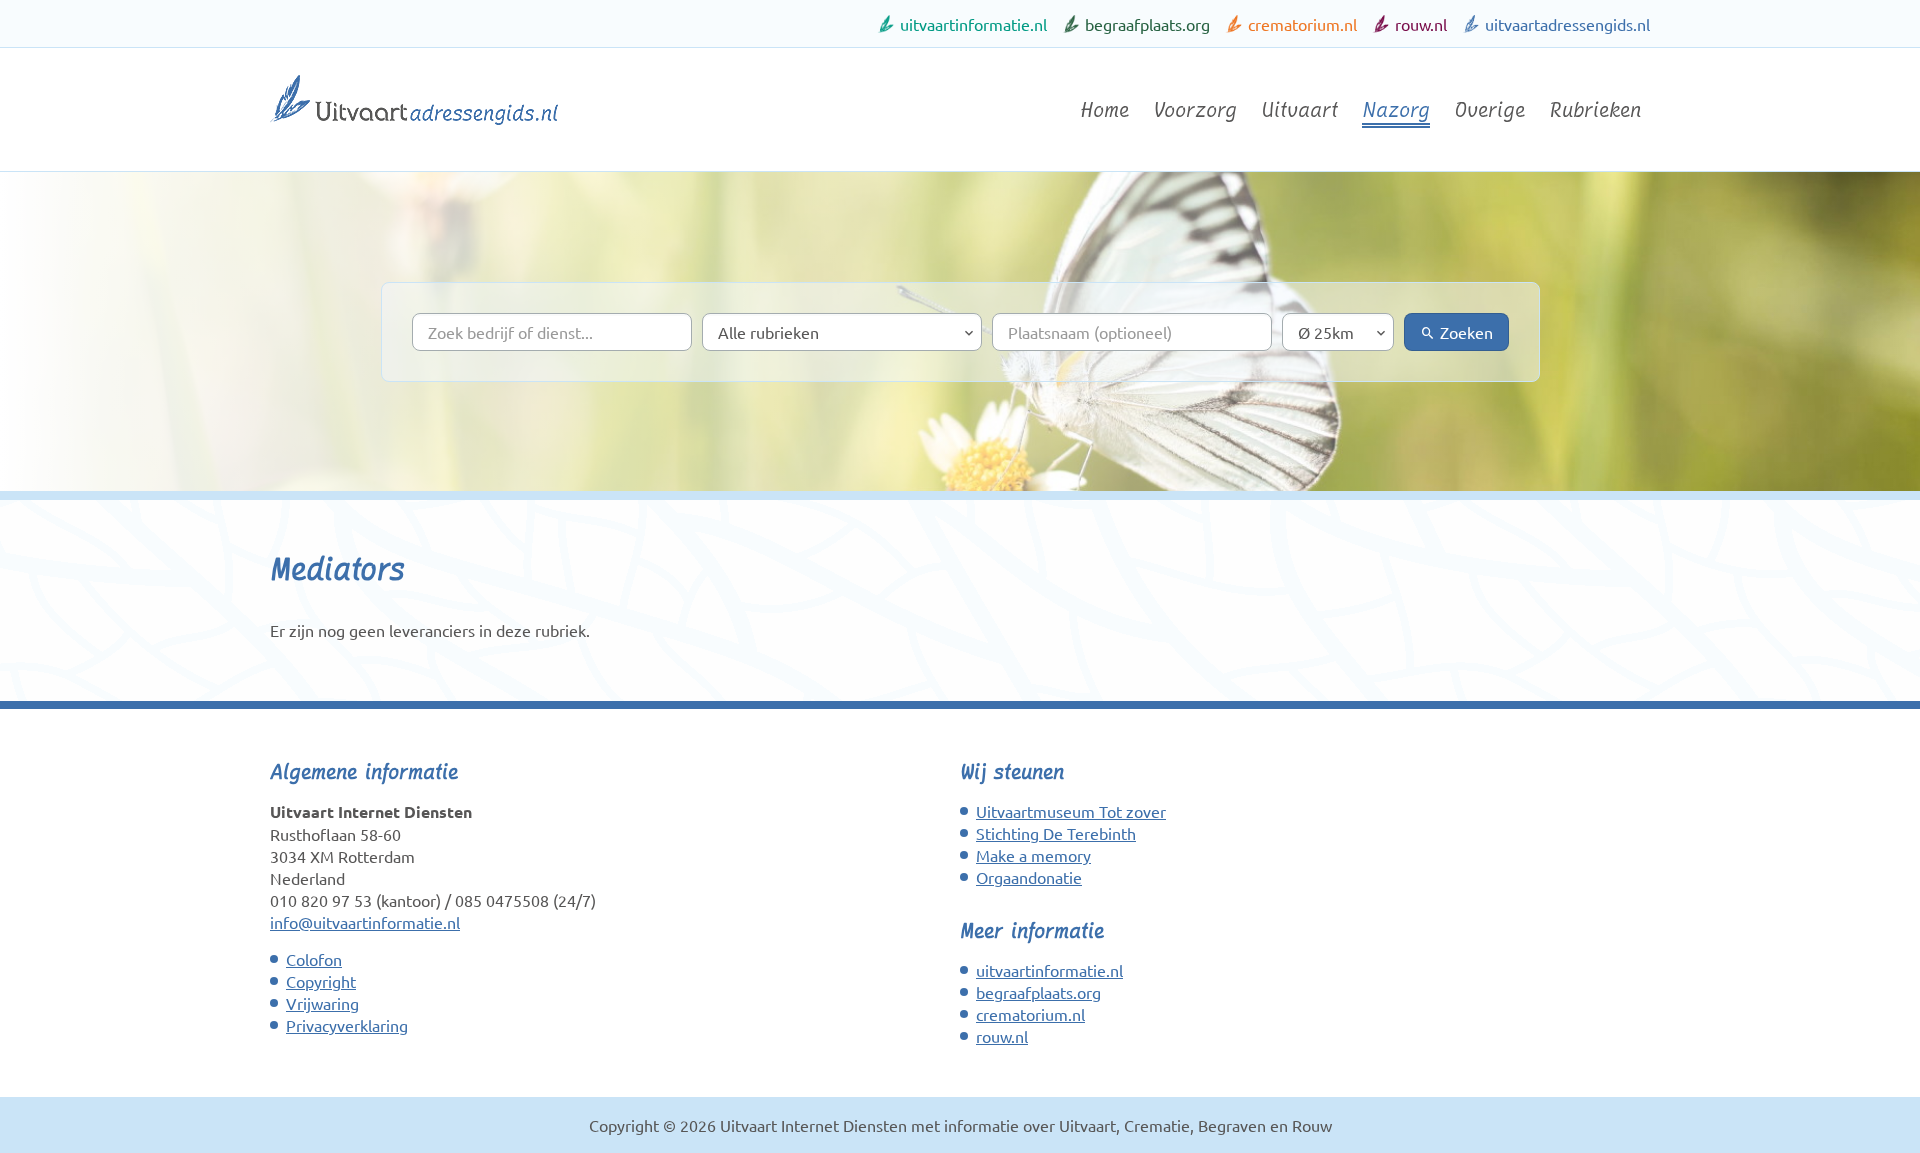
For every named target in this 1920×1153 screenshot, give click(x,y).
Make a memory (1033, 855)
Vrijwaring (322, 1003)
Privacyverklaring (347, 1025)
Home (1104, 110)
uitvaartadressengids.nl (1567, 24)
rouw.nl (1421, 24)
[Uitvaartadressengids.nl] (414, 133)
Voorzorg (1195, 110)
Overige (1489, 110)
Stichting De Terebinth (1056, 833)
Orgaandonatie (1029, 877)
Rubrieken (1595, 110)
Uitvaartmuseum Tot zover (1071, 811)
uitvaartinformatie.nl (973, 24)
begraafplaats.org (1147, 24)
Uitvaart (1299, 110)
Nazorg (1396, 110)
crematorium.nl (1302, 24)
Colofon (314, 959)
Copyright (321, 981)
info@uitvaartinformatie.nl (365, 922)
